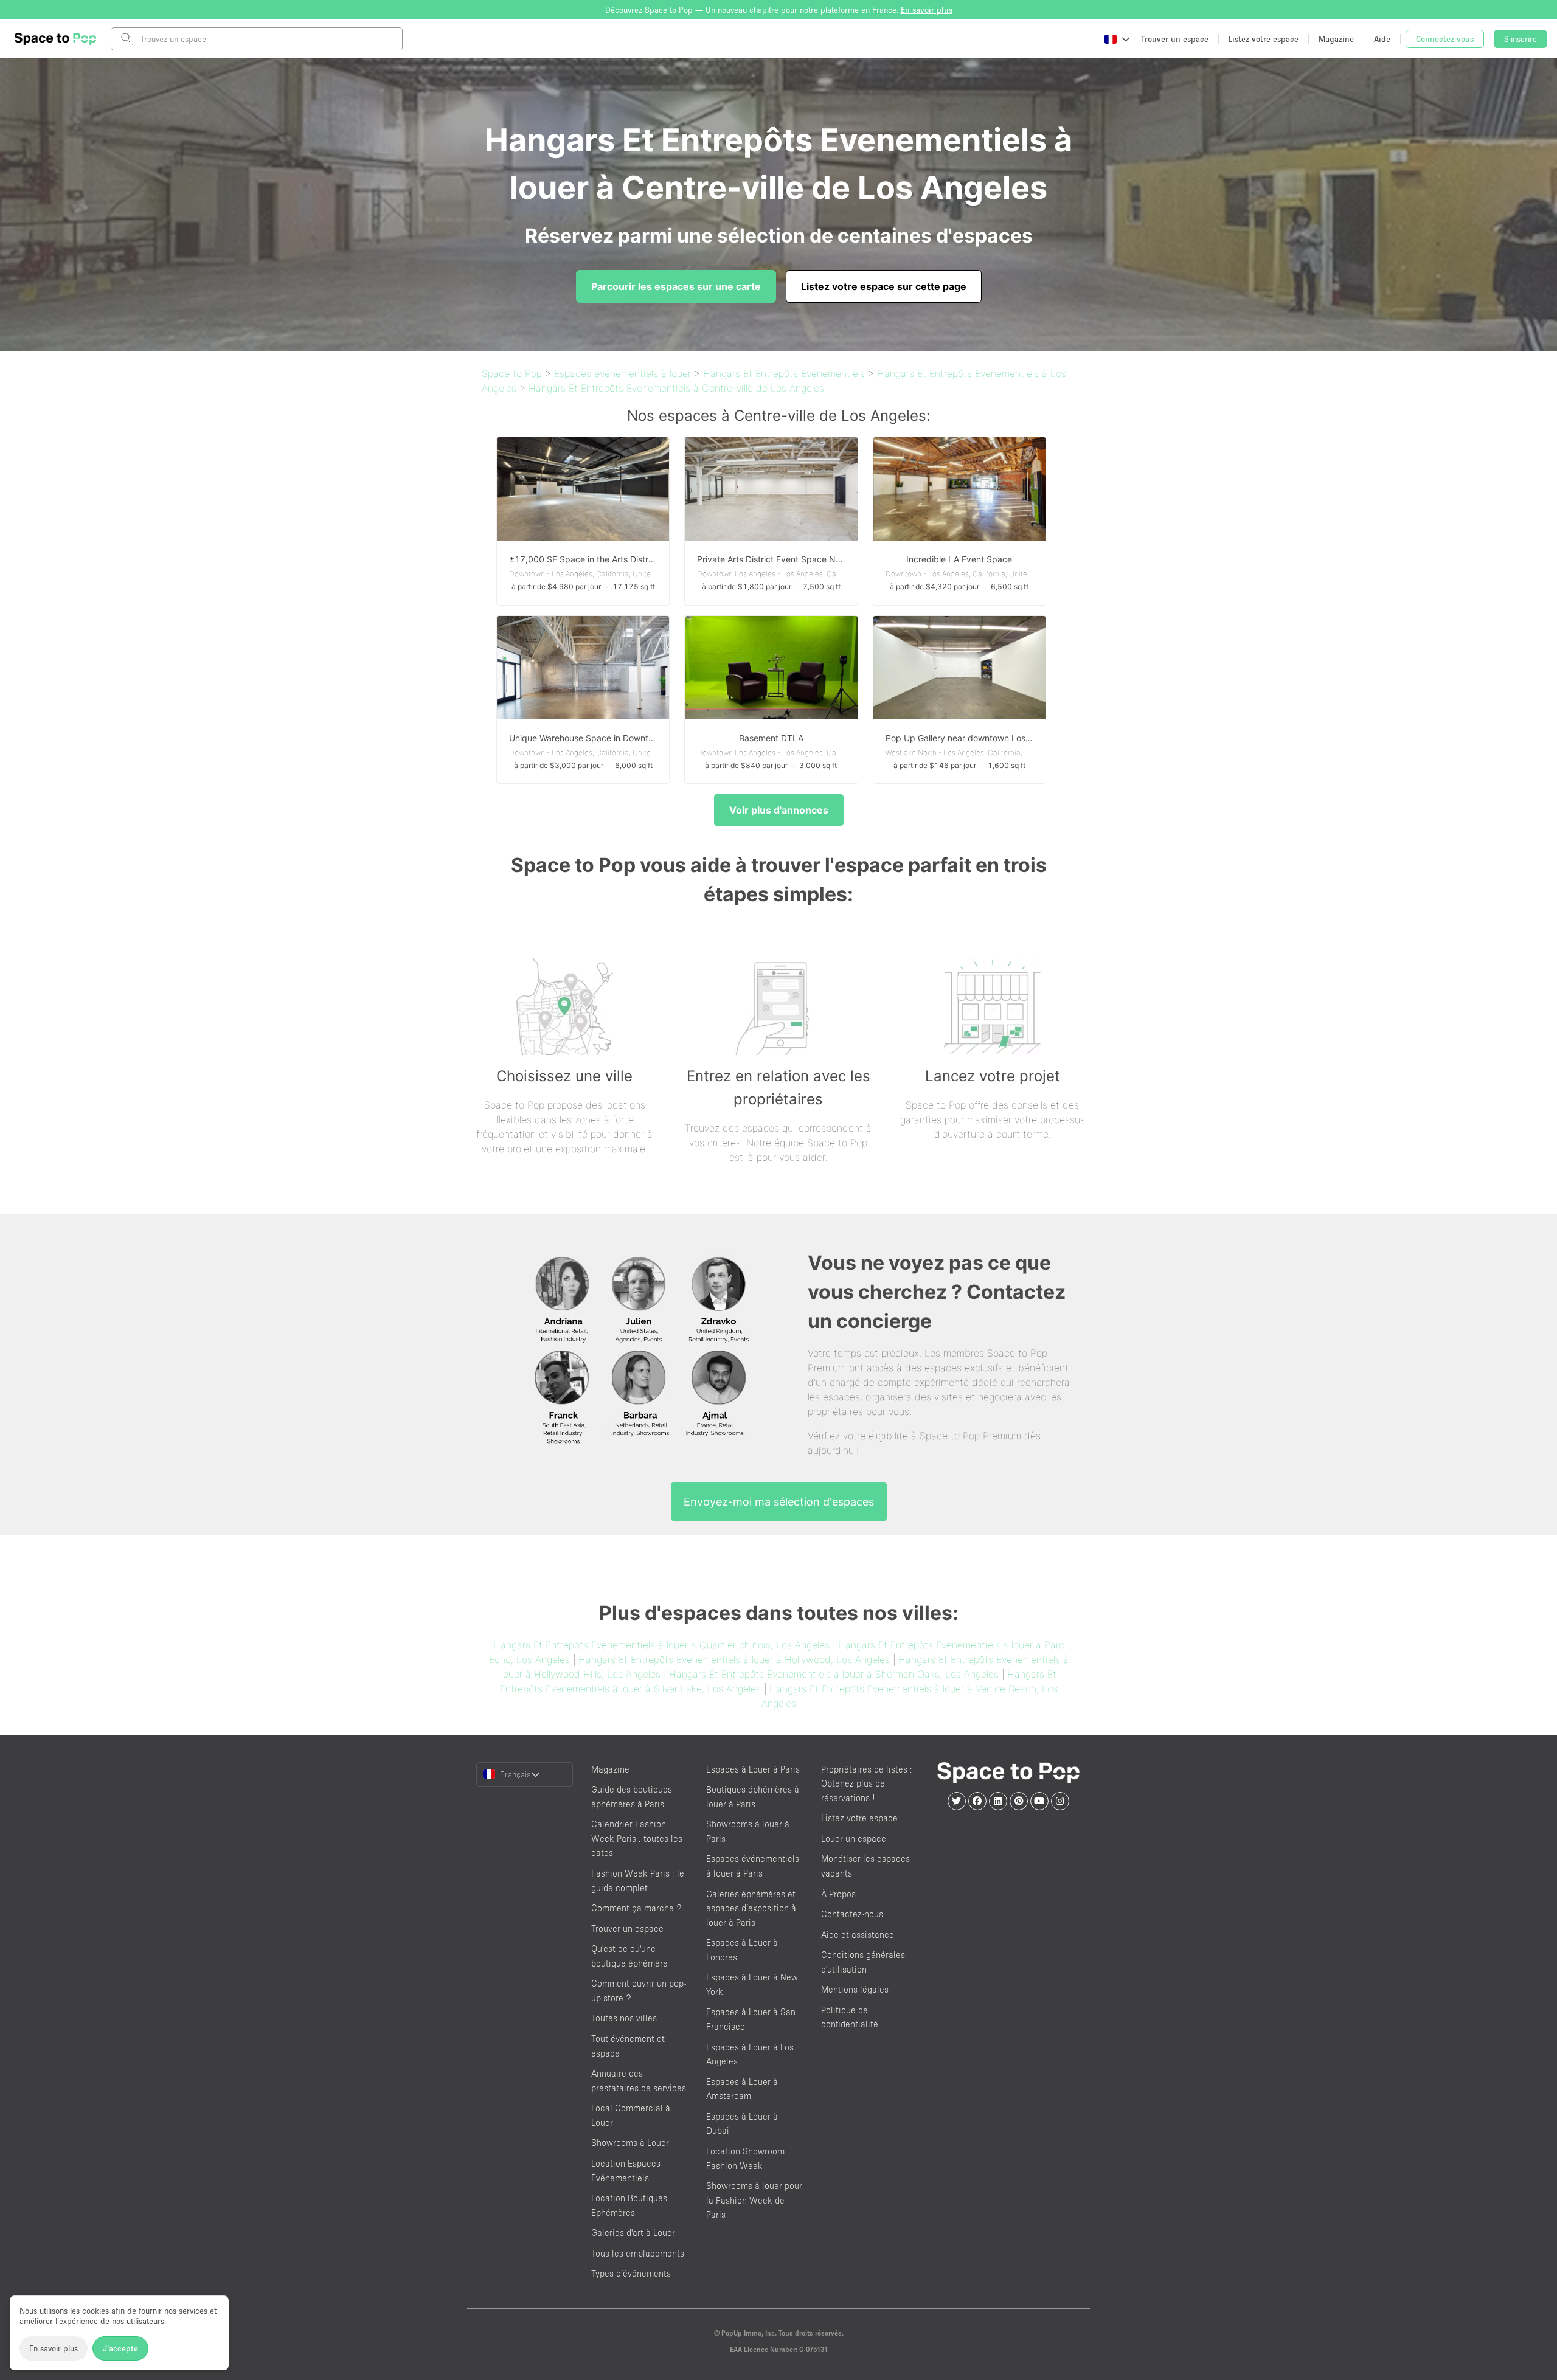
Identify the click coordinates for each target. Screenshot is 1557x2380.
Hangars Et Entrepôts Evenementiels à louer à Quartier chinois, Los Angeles (661, 1645)
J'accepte (120, 2348)
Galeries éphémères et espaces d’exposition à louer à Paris (751, 1908)
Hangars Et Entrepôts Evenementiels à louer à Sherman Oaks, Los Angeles (834, 1674)
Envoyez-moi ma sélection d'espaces (779, 1502)
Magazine (610, 1769)
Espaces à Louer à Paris (753, 1769)
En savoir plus (54, 2348)
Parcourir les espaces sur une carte (676, 286)
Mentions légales (855, 1989)
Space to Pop (512, 373)
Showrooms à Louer (630, 2143)
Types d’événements (631, 2273)
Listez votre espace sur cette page (884, 286)
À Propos (838, 1894)
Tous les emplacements (638, 2253)
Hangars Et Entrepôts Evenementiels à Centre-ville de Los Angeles (676, 388)
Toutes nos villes (624, 2018)
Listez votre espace (859, 1818)
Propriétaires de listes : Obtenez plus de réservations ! (867, 1783)
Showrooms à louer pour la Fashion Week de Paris (754, 2200)
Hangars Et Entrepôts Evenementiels (784, 373)
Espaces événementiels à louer (622, 373)
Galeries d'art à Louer (633, 2233)
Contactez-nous (852, 1914)
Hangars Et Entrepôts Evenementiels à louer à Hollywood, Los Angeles (734, 1659)
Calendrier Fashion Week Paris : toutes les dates (637, 1838)
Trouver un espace (627, 1929)
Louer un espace (854, 1839)
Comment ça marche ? (636, 1908)
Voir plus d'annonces (779, 810)
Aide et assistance (858, 1935)
